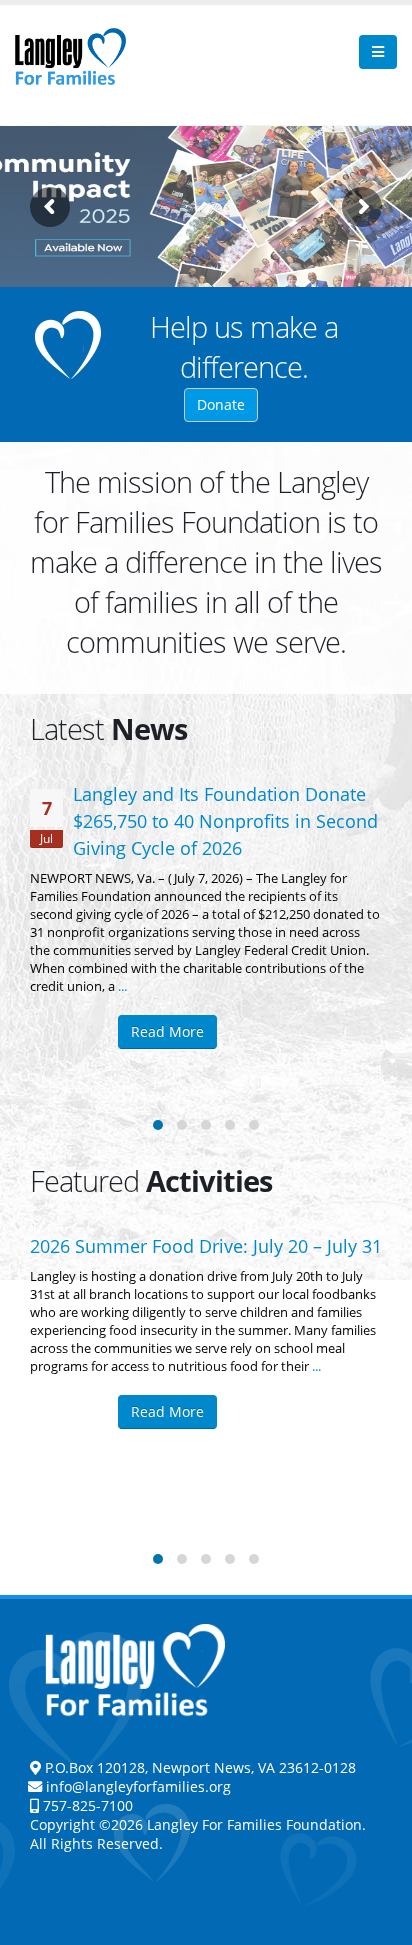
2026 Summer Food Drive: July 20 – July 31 (206, 1246)
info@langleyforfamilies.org (138, 1786)
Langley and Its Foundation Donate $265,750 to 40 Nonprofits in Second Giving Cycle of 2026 (225, 821)
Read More (167, 1031)
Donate (221, 404)
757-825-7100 (86, 1805)
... (122, 986)
